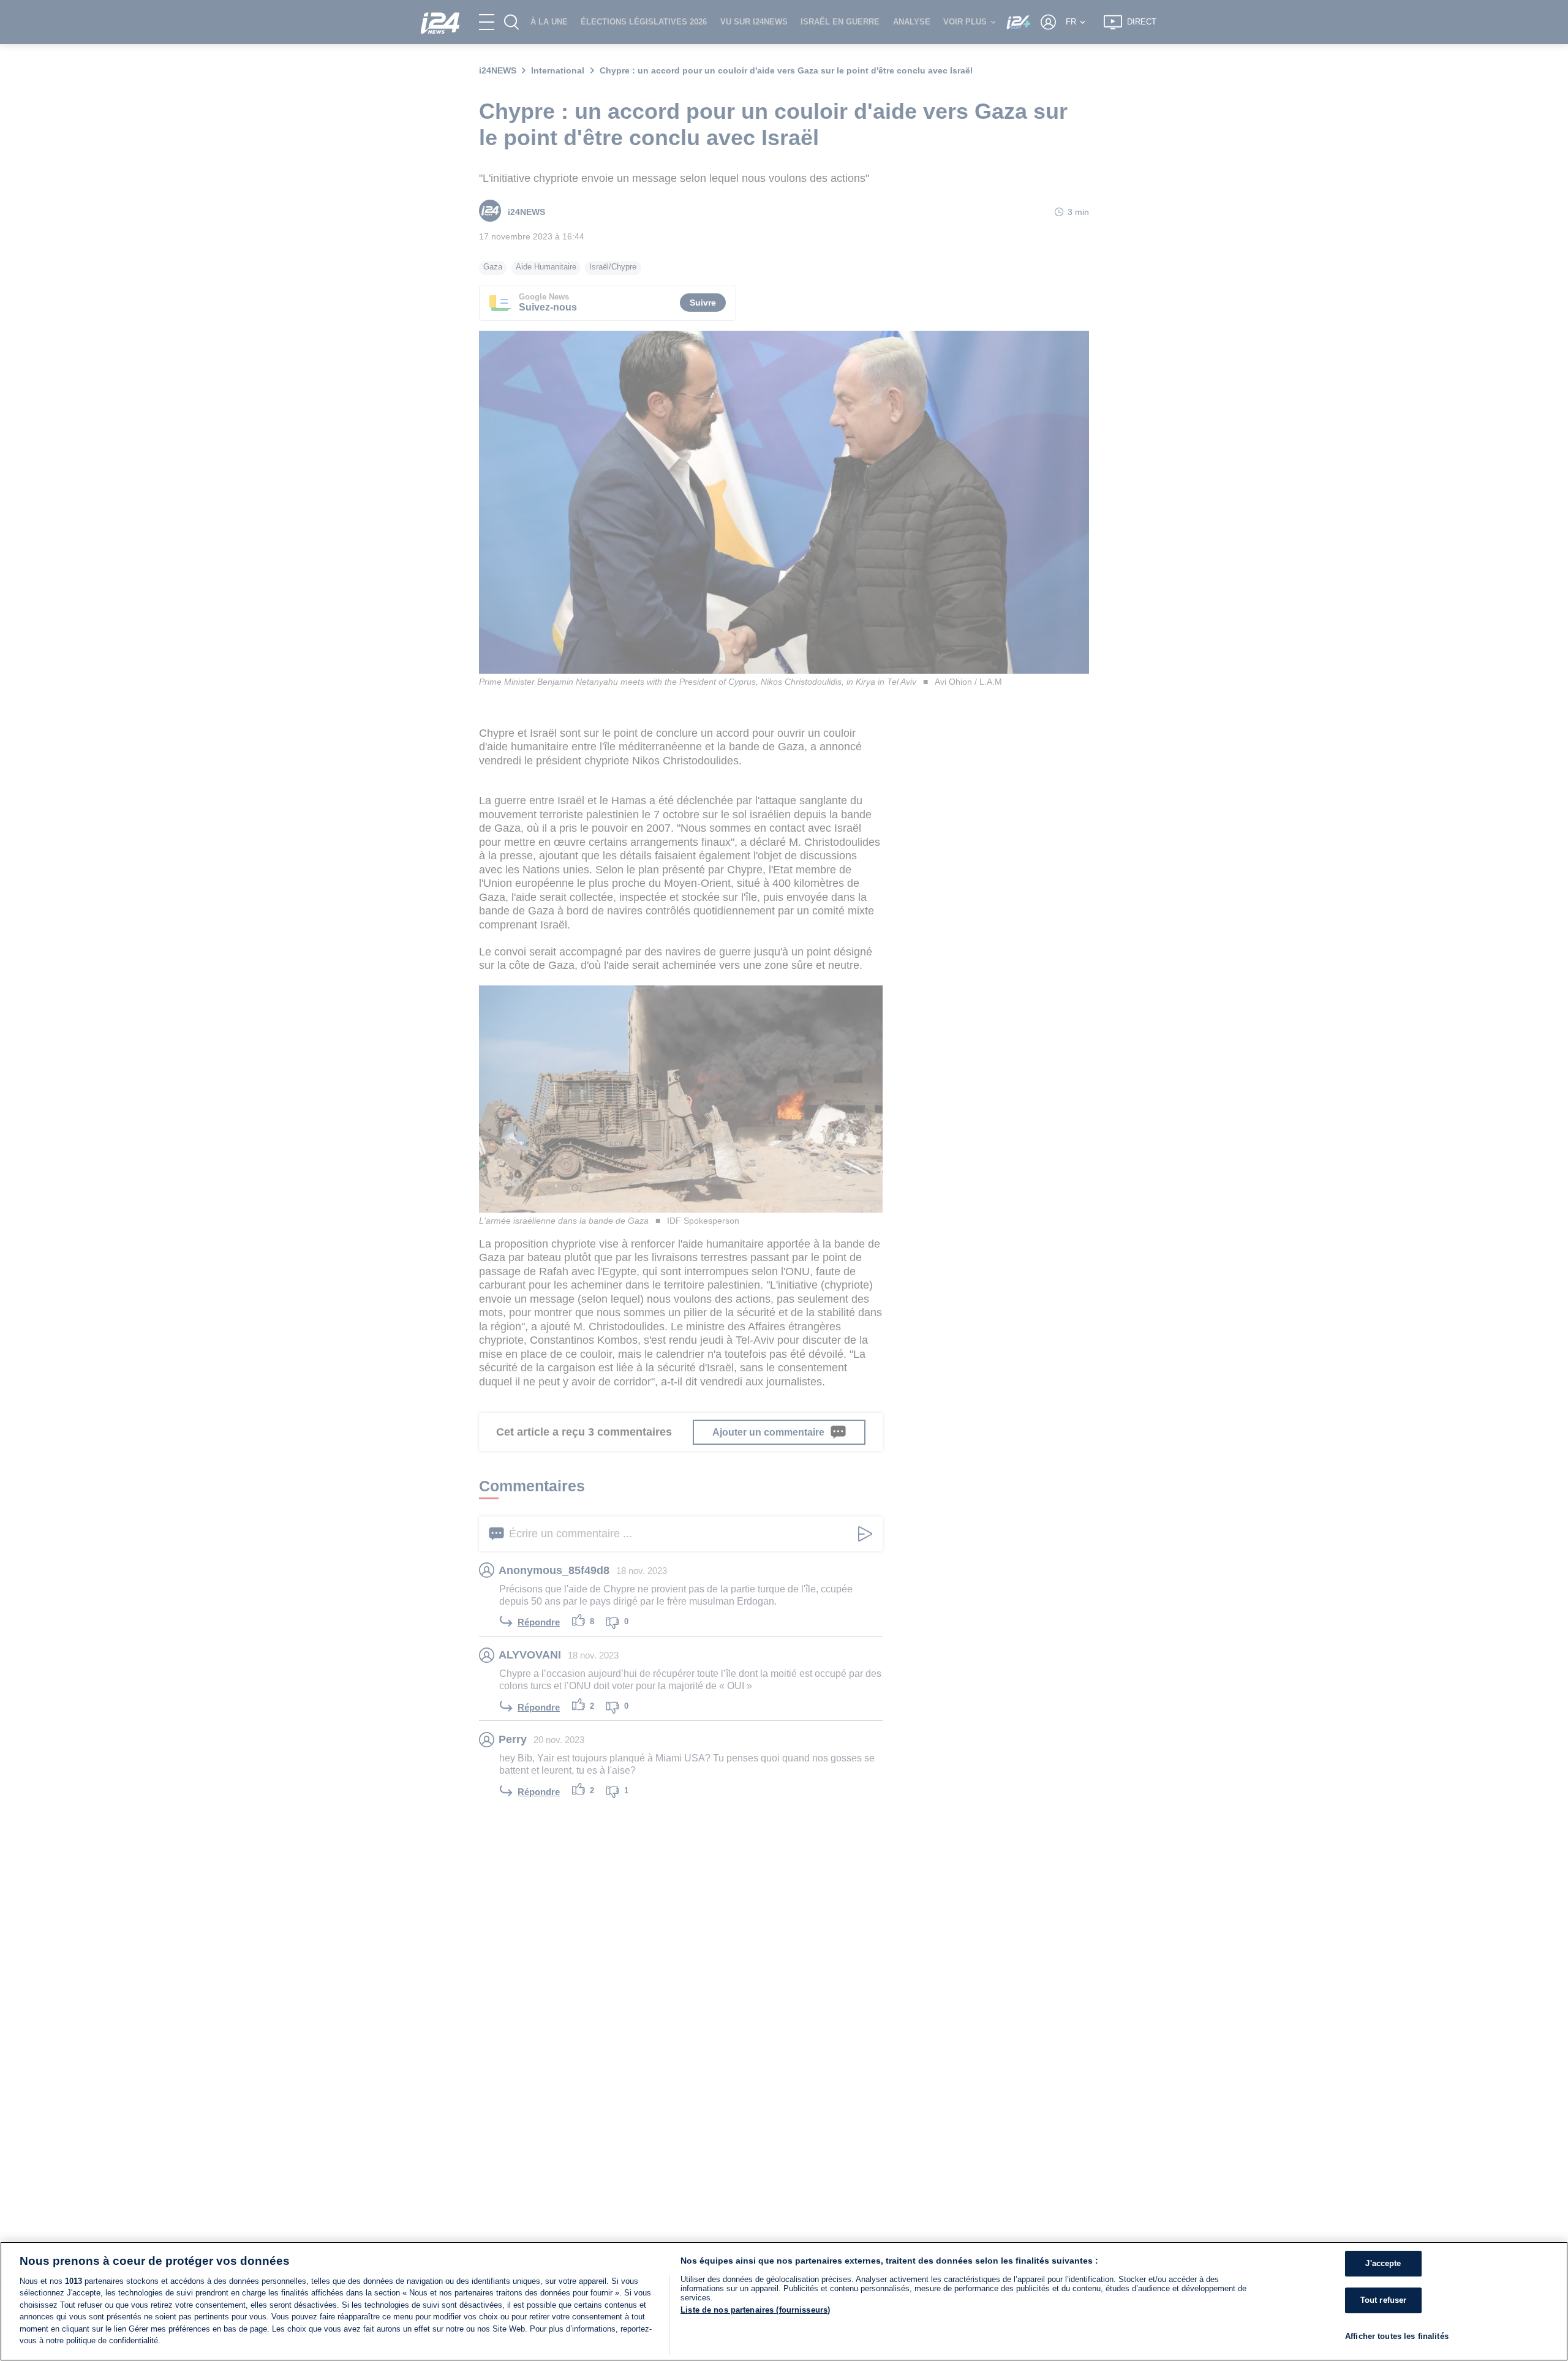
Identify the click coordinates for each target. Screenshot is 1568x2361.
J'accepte (1383, 2264)
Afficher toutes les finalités (1397, 2336)
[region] (784, 2301)
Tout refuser (1384, 2300)
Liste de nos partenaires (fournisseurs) (755, 2310)
